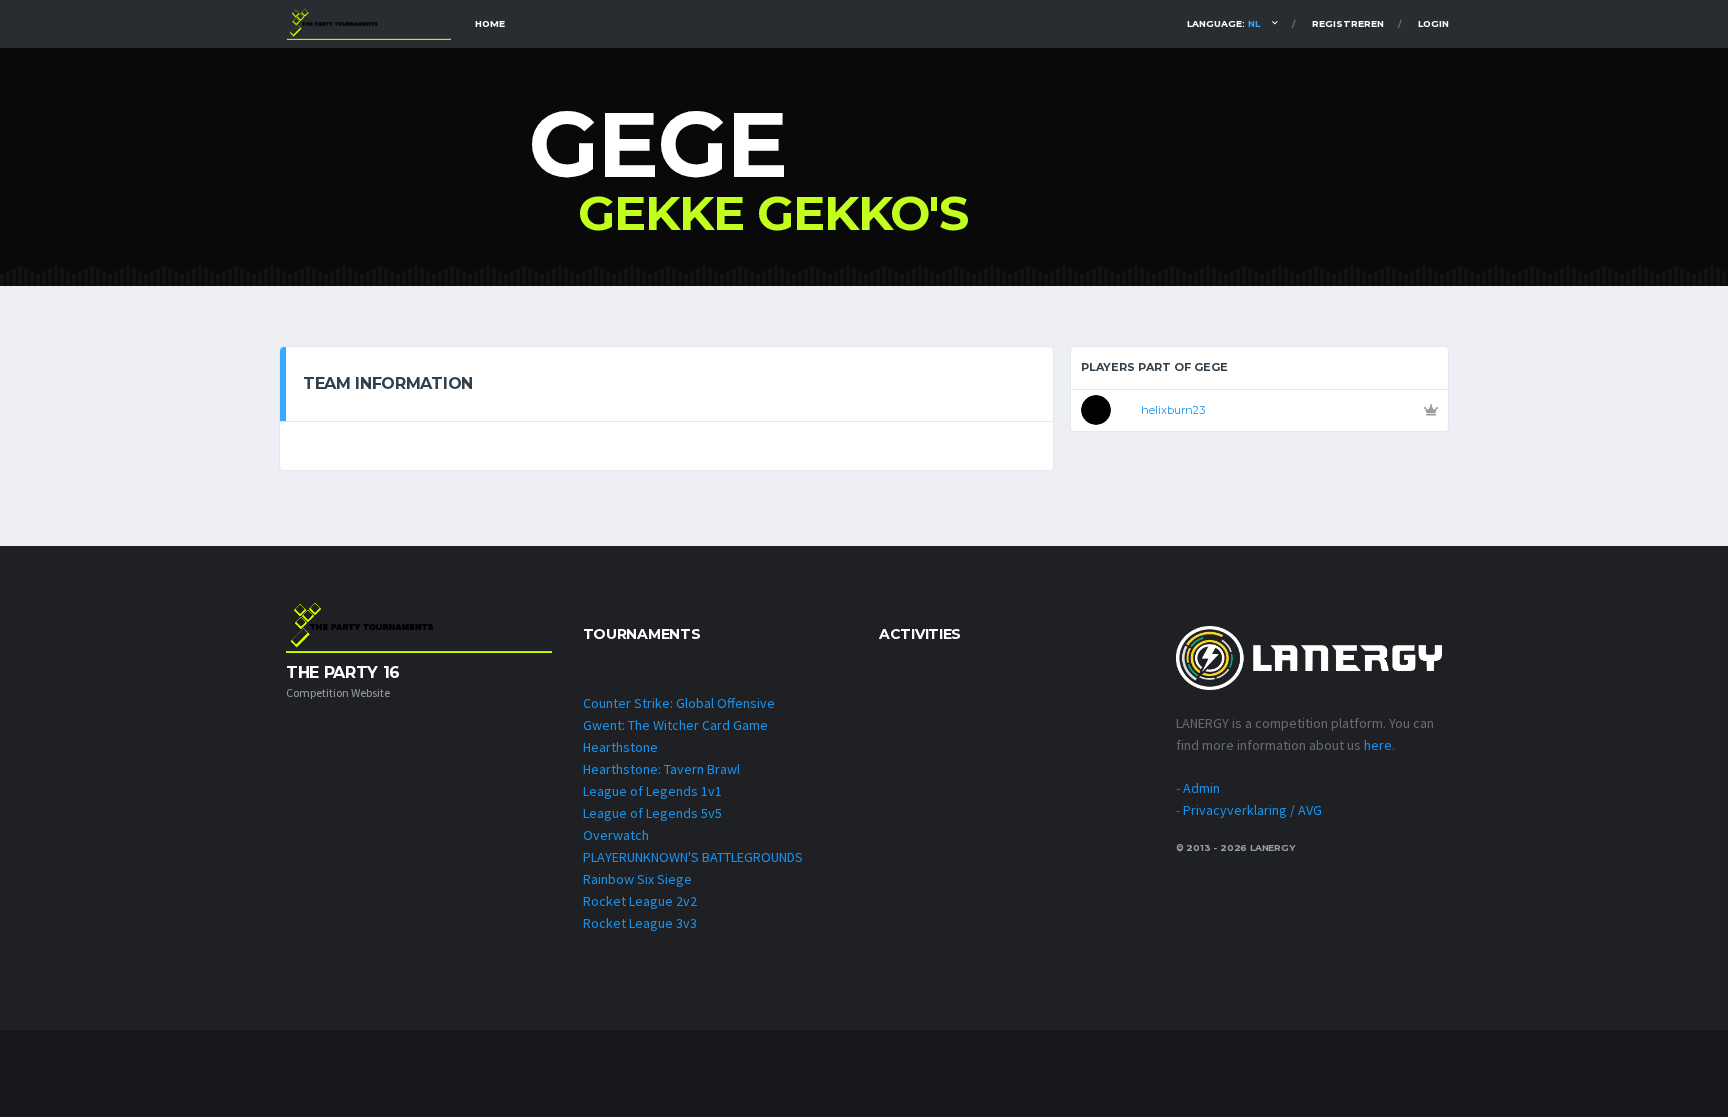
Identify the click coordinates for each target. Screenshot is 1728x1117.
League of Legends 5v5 (652, 813)
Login (1433, 23)
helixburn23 (1173, 410)
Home (490, 23)
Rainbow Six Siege (637, 879)
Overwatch (616, 835)
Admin (1201, 788)
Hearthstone (620, 747)
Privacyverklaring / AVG (1252, 810)
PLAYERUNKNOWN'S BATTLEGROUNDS (693, 857)
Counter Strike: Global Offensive (679, 703)
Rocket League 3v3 (640, 923)
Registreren (1348, 23)
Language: (1223, 23)
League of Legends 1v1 (652, 791)
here (1378, 745)
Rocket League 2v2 (640, 901)
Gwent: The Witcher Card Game (675, 725)
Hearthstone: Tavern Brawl (661, 769)
